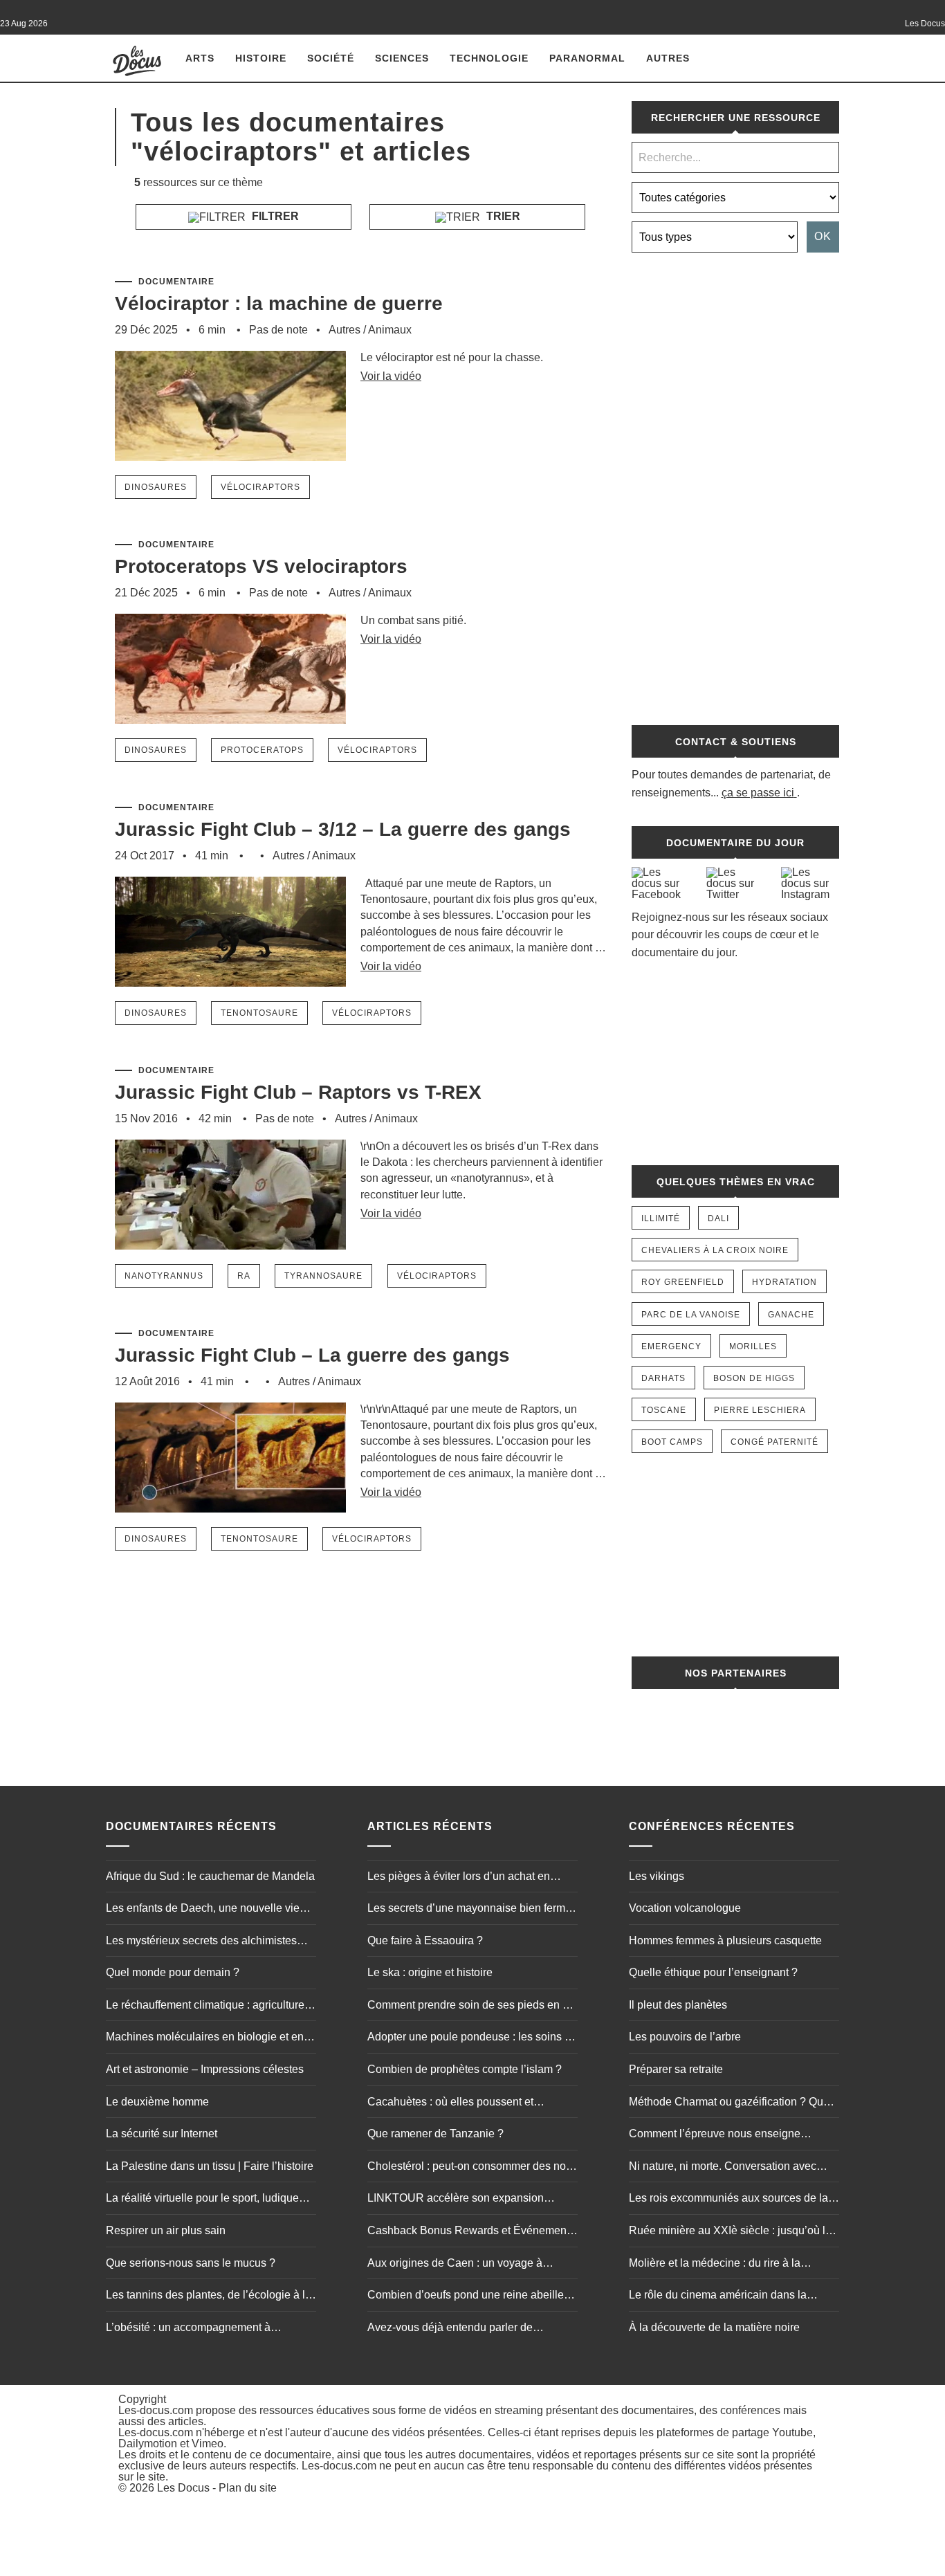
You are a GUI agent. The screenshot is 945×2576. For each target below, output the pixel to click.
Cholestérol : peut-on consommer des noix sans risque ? (471, 2168)
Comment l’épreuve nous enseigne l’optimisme (715, 2135)
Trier (502, 216)
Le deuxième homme (157, 2102)
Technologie (489, 58)
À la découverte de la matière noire (714, 2327)
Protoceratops (262, 750)
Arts (200, 58)
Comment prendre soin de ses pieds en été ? (472, 2007)
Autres (668, 58)
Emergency (671, 1346)
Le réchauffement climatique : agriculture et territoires (211, 2007)
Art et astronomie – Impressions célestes (205, 2069)
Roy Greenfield (683, 1282)
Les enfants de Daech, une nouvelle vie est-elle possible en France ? (203, 1910)
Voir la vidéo (391, 376)
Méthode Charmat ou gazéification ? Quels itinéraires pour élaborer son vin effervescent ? (733, 2103)
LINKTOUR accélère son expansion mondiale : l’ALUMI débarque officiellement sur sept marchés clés (456, 2200)
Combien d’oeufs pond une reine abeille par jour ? (466, 2296)
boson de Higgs (754, 1378)
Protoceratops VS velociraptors (261, 566)
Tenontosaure (259, 1013)
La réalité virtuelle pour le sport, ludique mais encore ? (202, 2200)
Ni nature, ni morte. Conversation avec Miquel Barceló (723, 2168)
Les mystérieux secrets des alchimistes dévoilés (201, 1942)
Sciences (402, 58)
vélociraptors (260, 487)
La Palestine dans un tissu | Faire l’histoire (210, 2166)
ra (244, 1276)
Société (331, 58)
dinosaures (156, 487)
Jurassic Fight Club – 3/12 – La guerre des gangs (343, 829)
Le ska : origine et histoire (430, 1972)
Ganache (791, 1315)
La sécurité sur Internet (162, 2134)
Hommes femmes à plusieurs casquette (725, 1940)
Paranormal (587, 58)
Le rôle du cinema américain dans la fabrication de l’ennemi (718, 2296)
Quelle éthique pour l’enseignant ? (713, 1972)
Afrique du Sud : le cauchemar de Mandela (210, 1876)
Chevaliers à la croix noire (715, 1250)
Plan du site (248, 2488)
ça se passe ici (758, 793)
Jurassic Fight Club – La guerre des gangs (312, 1355)
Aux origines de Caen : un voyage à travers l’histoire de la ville (455, 2265)
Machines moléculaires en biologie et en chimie (205, 2038)
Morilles (753, 1346)
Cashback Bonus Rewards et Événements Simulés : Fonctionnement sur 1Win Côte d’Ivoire (471, 2232)
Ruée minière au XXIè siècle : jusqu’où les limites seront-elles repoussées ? (733, 2232)
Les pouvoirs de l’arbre (685, 2037)
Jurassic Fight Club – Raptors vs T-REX (298, 1092)
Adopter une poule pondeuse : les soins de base (472, 2038)
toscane (664, 1410)
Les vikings (657, 1876)
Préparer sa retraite (676, 2069)
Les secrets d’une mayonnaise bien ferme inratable (469, 1910)
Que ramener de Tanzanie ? (435, 2134)
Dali (718, 1218)
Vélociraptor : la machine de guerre (279, 303)
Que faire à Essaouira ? (425, 1940)
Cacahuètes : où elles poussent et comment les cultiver (450, 2103)
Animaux (390, 330)
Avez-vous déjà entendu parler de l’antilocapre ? (450, 2329)
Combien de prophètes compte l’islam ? (465, 2069)
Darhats (663, 1378)
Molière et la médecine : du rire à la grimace (715, 2265)
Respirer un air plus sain (166, 2230)
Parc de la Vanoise (691, 1315)
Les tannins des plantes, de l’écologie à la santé (209, 2296)
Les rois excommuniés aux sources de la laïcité (728, 2200)
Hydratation (785, 1282)
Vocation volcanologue (685, 1908)
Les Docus (183, 2488)
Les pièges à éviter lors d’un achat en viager (459, 1878)
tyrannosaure (323, 1276)
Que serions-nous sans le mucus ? (191, 2263)
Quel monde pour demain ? (173, 1972)
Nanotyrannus (164, 1276)
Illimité (661, 1218)
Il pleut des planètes (678, 2005)
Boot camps (672, 1442)
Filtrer (274, 216)
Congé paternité (774, 1442)
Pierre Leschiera (760, 1410)
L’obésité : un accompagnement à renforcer (188, 2329)
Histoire (261, 58)
